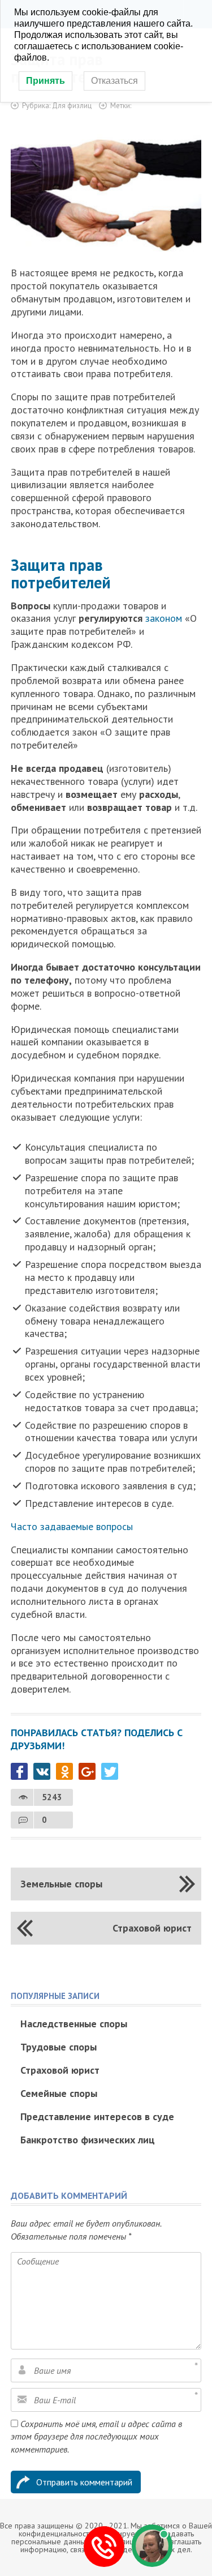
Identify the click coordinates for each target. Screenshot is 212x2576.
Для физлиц (72, 106)
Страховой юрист (152, 1928)
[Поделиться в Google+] (87, 1771)
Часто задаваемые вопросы (72, 1526)
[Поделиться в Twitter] (110, 1771)
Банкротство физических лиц (88, 2140)
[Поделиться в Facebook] (19, 1771)
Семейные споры (59, 2093)
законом (165, 618)
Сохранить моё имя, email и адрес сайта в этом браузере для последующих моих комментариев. (96, 2437)
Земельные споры (61, 1884)
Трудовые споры (59, 2047)
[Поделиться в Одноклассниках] (64, 1771)
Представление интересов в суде (97, 2116)
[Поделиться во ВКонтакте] (42, 1771)
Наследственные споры (74, 2024)
